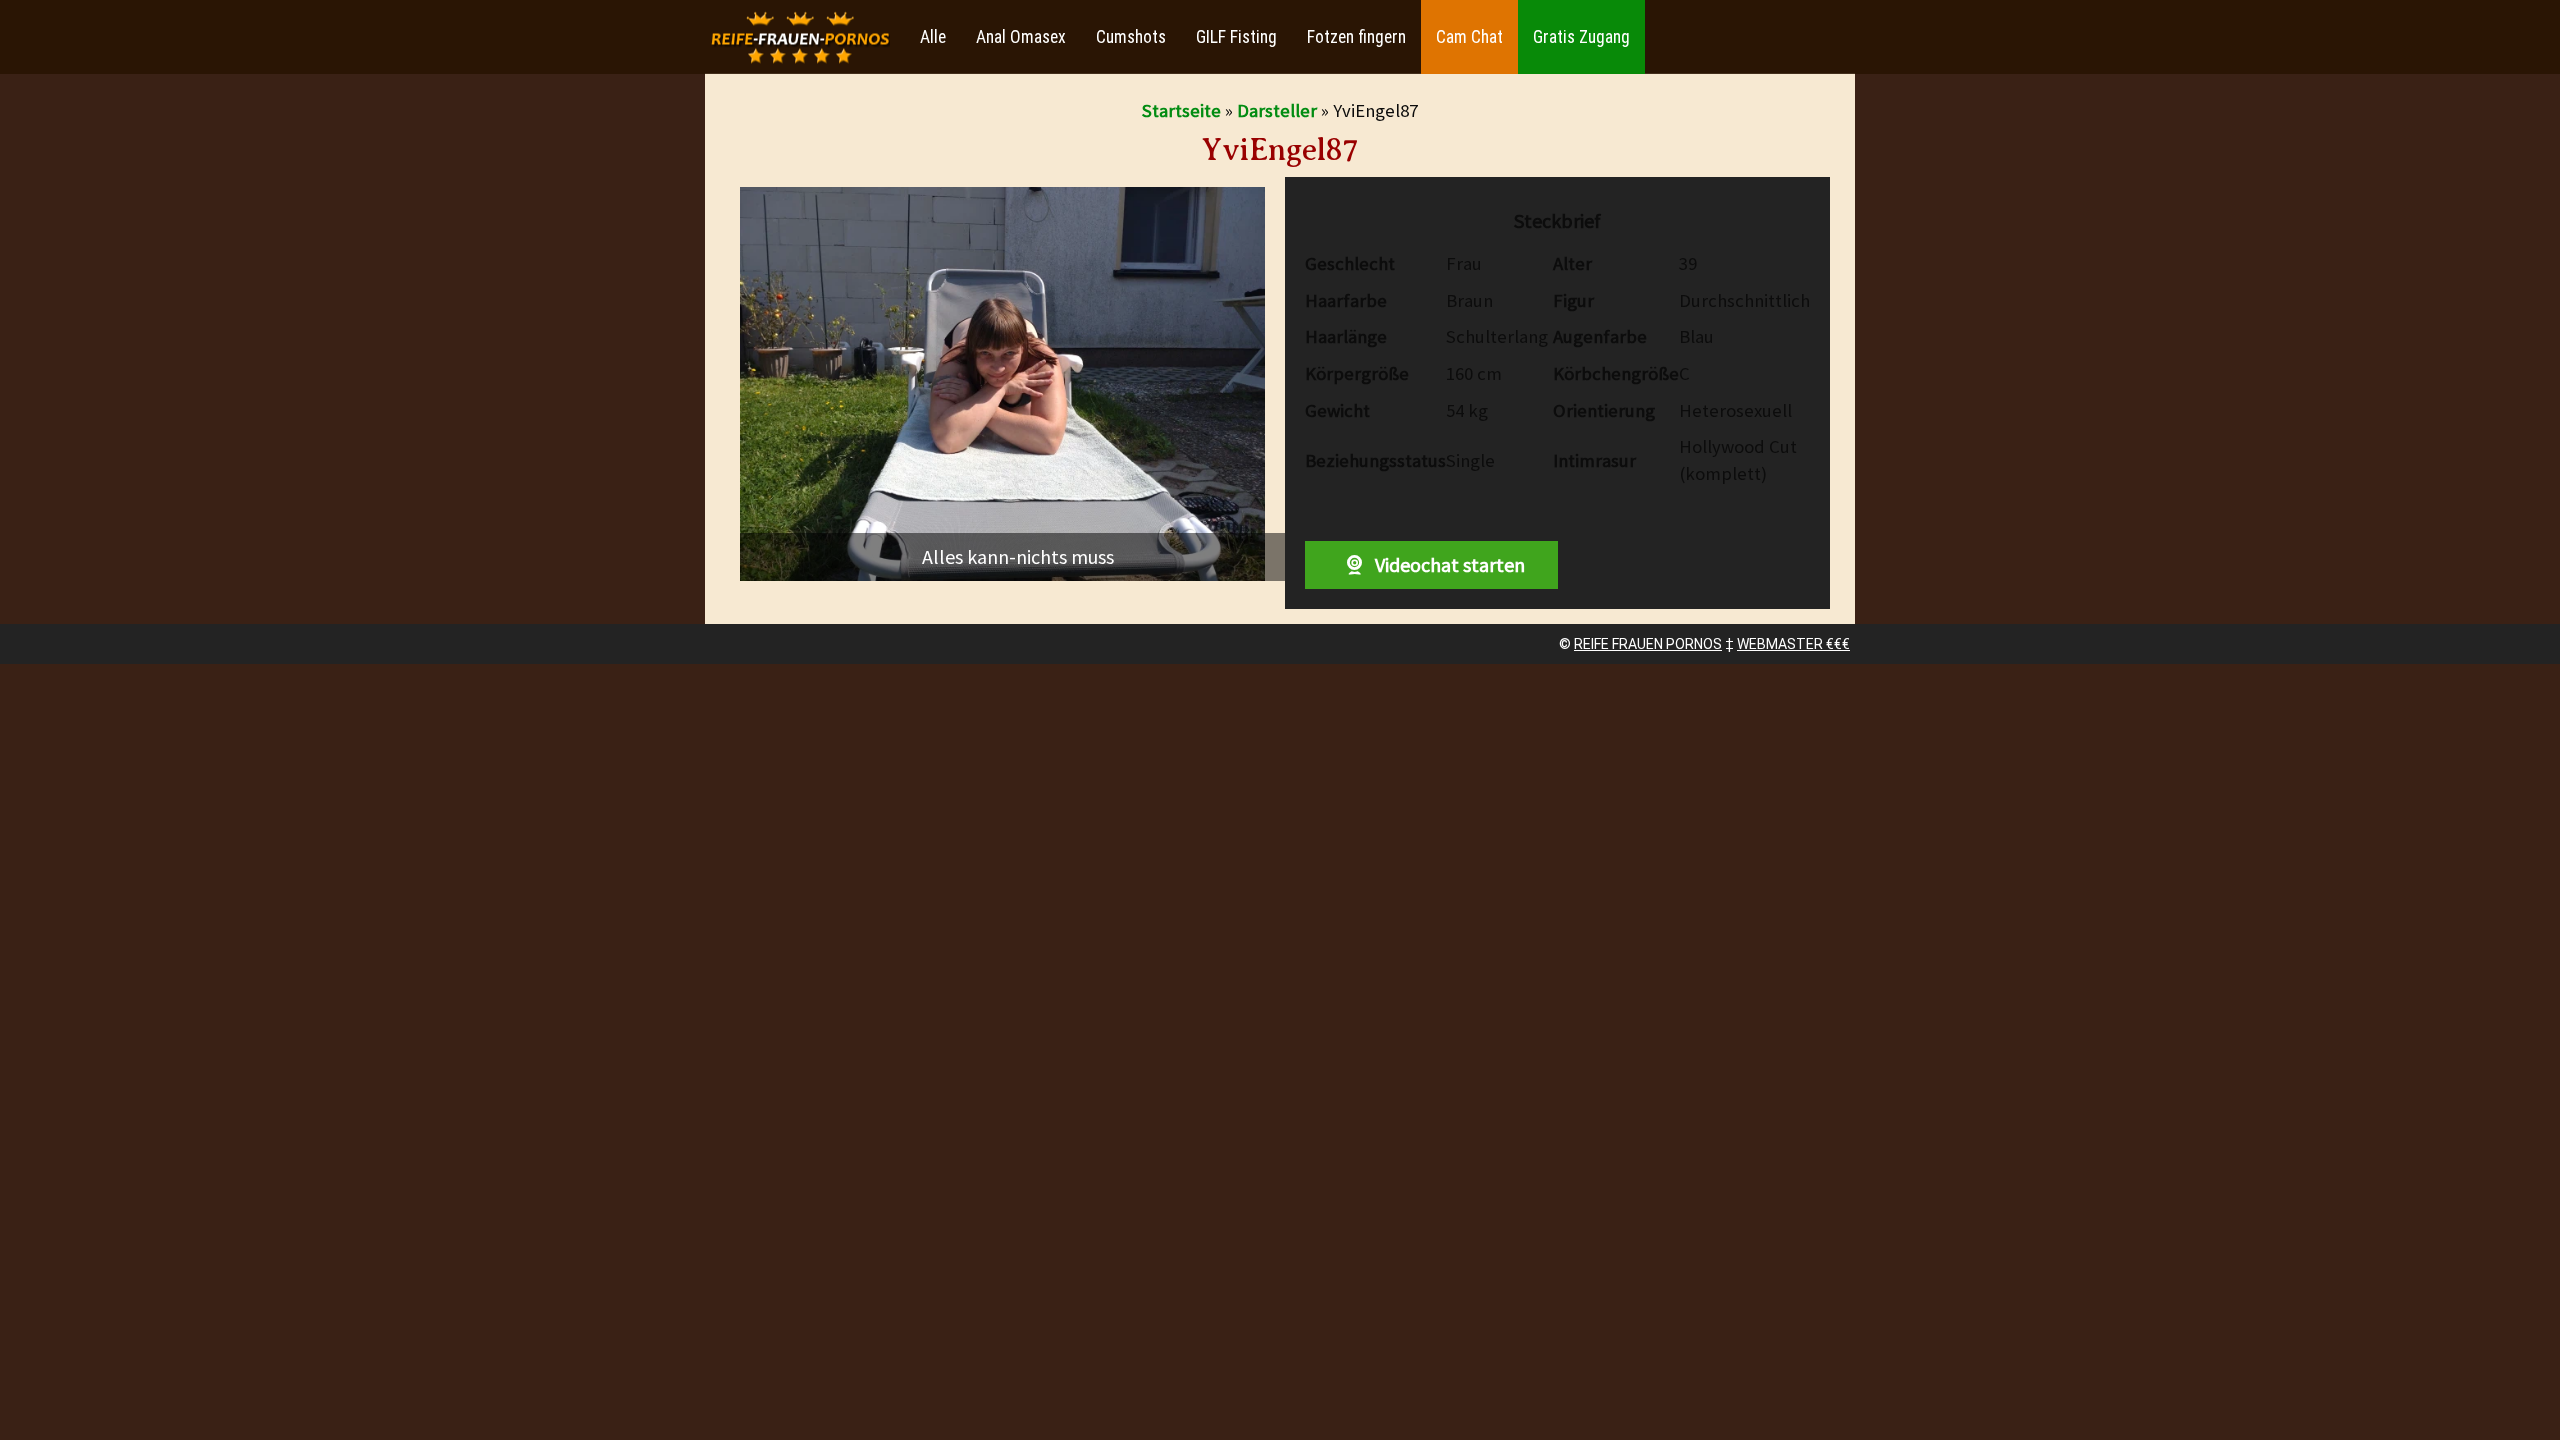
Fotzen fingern (1356, 37)
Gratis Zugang (1581, 37)
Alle (933, 37)
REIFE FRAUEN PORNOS (1648, 644)
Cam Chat (1469, 37)
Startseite (1181, 110)
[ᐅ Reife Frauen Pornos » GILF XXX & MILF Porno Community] (800, 37)
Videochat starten (1448, 564)
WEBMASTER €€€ (1793, 644)
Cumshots (1131, 37)
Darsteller (1277, 110)
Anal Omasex (1021, 37)
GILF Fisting (1236, 37)
